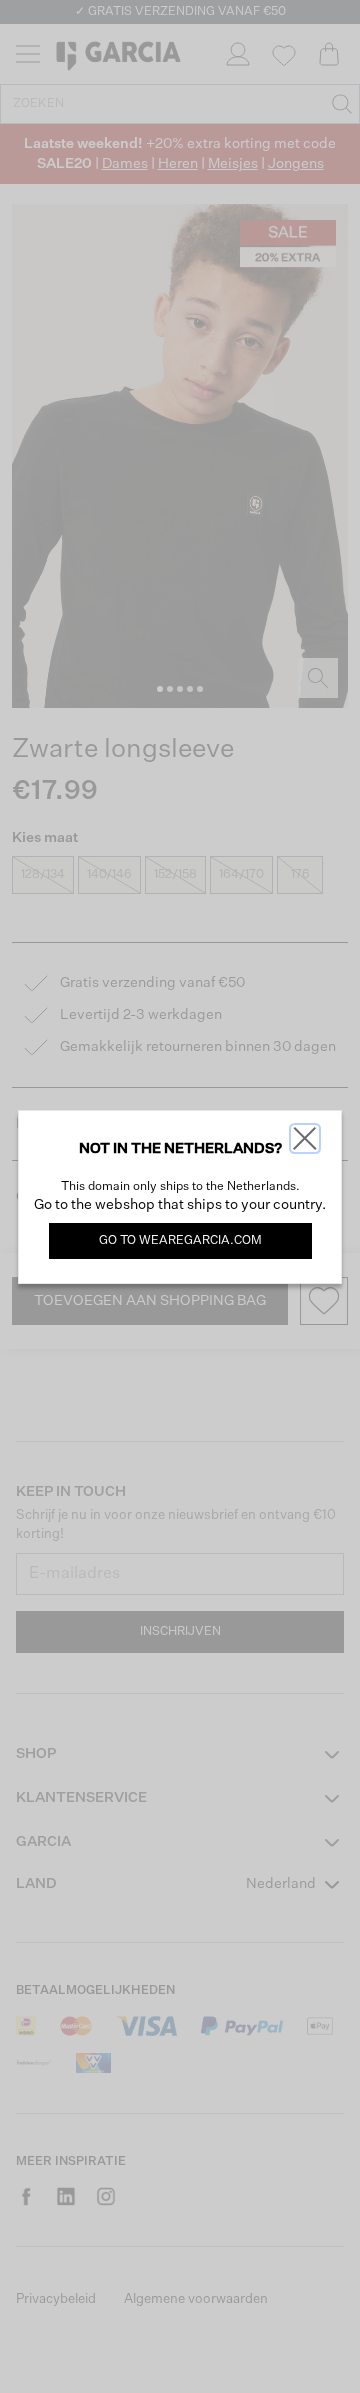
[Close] (305, 1138)
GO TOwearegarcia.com (180, 1241)
